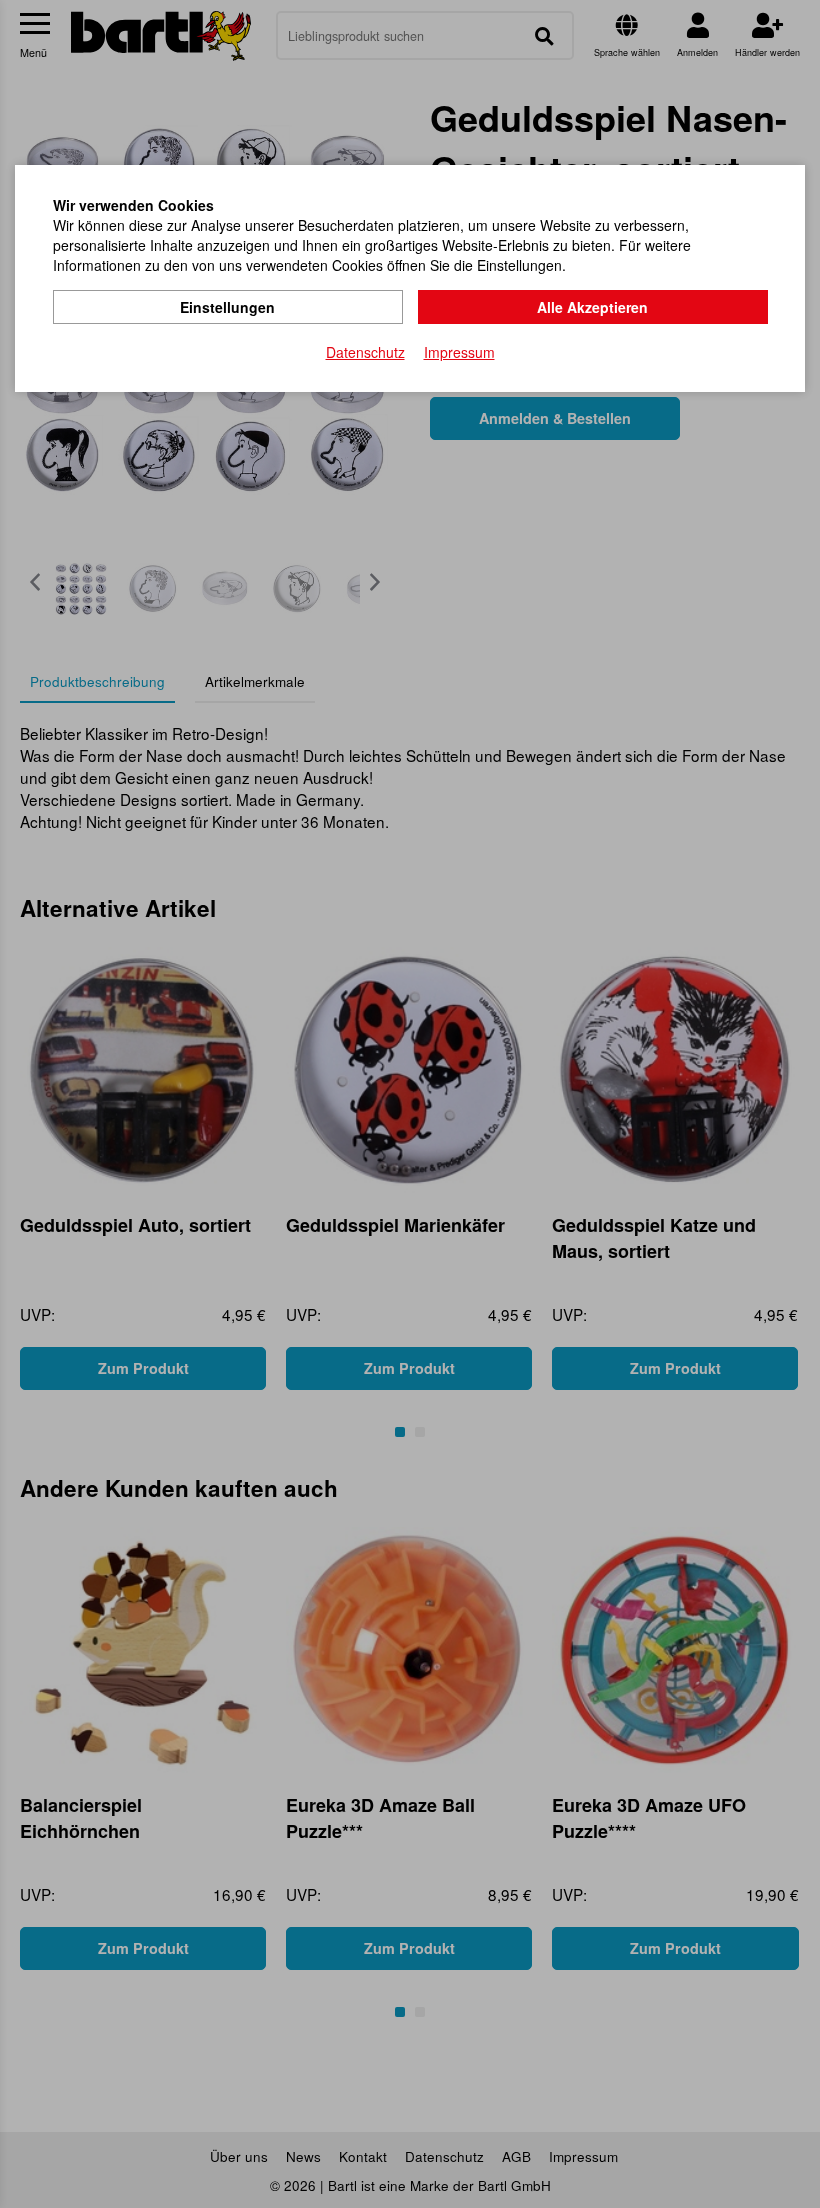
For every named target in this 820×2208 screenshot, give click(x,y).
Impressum (459, 352)
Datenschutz (365, 352)
